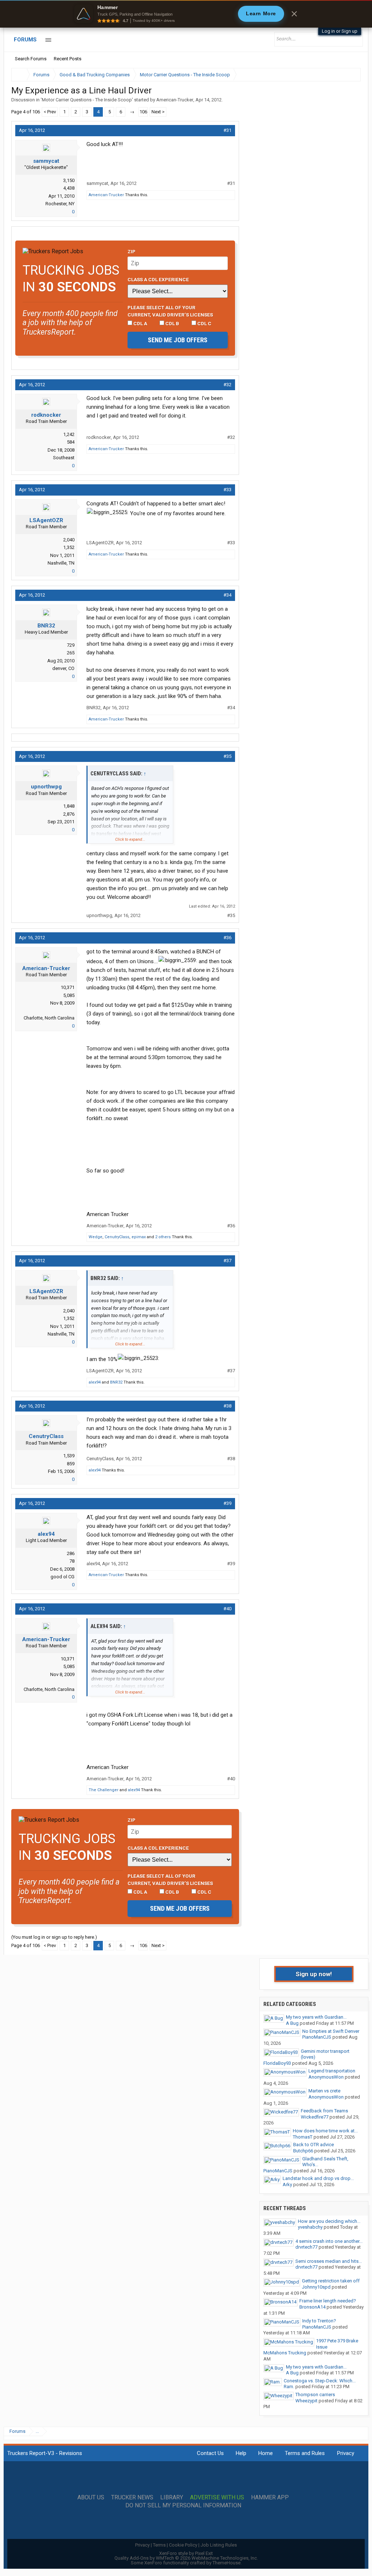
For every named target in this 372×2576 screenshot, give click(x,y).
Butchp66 (303, 2151)
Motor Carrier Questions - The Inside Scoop (87, 100)
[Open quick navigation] (350, 75)
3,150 (69, 180)
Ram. (289, 2387)
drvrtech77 (306, 2247)
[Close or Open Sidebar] (342, 75)
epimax (139, 1237)
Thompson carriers (315, 2395)
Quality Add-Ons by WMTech (186, 2558)
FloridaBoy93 (277, 2063)
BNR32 (46, 626)
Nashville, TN (61, 563)
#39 (227, 1503)
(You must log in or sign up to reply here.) (54, 1937)
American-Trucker (175, 100)
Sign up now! (314, 1974)
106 (143, 112)
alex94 (95, 1382)
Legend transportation (332, 2071)
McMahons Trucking (285, 2353)
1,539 (69, 1456)
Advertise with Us (217, 2498)
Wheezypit (306, 2401)
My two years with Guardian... (316, 2017)
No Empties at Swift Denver (331, 2031)
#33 (227, 490)
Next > (158, 112)
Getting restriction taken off (331, 2281)
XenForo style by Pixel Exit (186, 2553)
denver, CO (63, 668)
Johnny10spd (316, 2287)
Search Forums (31, 59)
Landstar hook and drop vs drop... (318, 2178)
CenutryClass (117, 1237)
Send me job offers (178, 340)
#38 (227, 1406)
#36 (227, 938)
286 (71, 1553)
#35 (227, 756)
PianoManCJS (317, 2037)
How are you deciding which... (329, 2221)
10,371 (68, 987)
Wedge (96, 1237)
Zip (132, 251)
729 (71, 645)
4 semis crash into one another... (329, 2241)
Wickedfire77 (315, 2117)
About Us (91, 2498)
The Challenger (104, 1790)
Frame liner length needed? (328, 2301)
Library (172, 2498)
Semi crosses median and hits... (329, 2261)
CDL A (140, 323)
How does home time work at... (325, 2131)
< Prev (50, 112)
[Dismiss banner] (294, 14)
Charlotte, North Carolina (49, 1018)
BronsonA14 (312, 2307)
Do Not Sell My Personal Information (183, 2506)
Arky (287, 2185)
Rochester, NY (60, 204)
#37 (227, 1261)
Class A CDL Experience (158, 279)
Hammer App (270, 2498)
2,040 (69, 540)
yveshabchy (310, 2227)
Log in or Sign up (340, 31)
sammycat (46, 161)
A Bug (292, 2023)
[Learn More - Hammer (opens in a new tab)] (186, 14)
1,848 (69, 806)
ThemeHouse (227, 2563)
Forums (25, 40)
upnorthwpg (46, 787)
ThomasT (303, 2137)
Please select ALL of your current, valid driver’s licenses (170, 311)
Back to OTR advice (314, 2145)
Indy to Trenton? (319, 2321)
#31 (227, 130)
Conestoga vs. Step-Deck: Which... (320, 2381)
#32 (227, 385)
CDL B (172, 323)
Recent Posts (68, 59)
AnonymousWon (326, 2077)
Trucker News (132, 2498)
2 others (163, 1237)
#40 (227, 1609)
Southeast (64, 458)
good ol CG (62, 1577)
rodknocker (46, 415)
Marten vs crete (324, 2091)
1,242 (69, 434)
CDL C (204, 323)
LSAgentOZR (46, 520)
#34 (227, 595)
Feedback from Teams (324, 2111)
